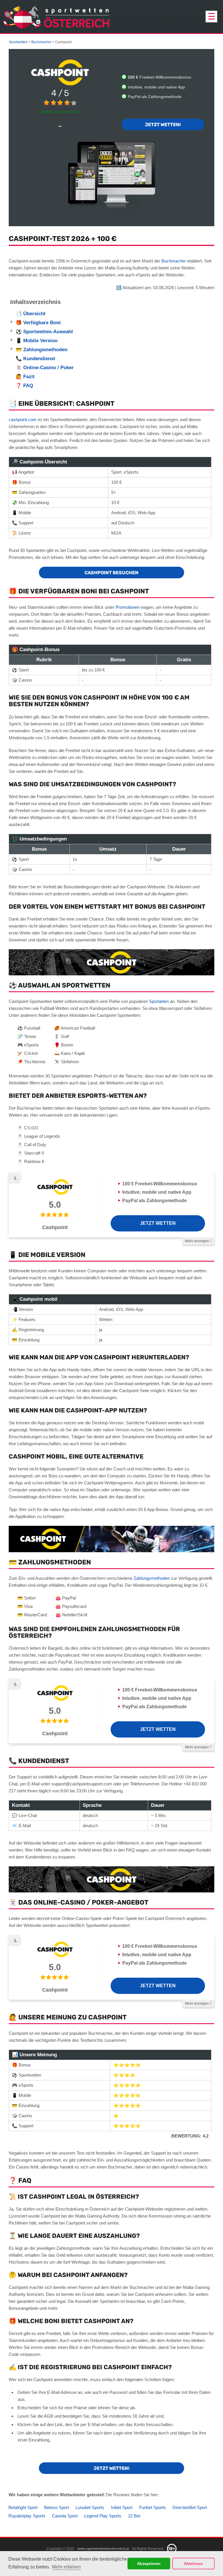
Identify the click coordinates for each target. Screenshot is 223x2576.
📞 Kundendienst (36, 359)
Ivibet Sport (122, 2507)
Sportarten (159, 1001)
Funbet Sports (152, 2507)
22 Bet (134, 2516)
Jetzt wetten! (163, 125)
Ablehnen (193, 2564)
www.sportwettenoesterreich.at (103, 2549)
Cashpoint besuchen (111, 573)
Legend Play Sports (103, 2516)
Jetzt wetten (158, 1223)
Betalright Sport (23, 2507)
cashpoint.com (23, 420)
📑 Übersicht (31, 314)
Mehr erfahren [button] (66, 2567)
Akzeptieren (149, 2564)
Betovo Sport (56, 2507)
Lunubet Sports (90, 2507)
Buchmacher (174, 261)
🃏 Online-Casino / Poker (45, 368)
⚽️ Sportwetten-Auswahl (44, 332)
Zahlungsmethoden (152, 1578)
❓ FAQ (25, 386)
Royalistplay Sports (27, 2516)
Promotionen (128, 607)
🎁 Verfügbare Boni (38, 323)
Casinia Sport (65, 2516)
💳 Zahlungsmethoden (42, 350)
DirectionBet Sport (190, 2507)
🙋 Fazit (25, 377)
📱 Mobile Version (37, 341)
